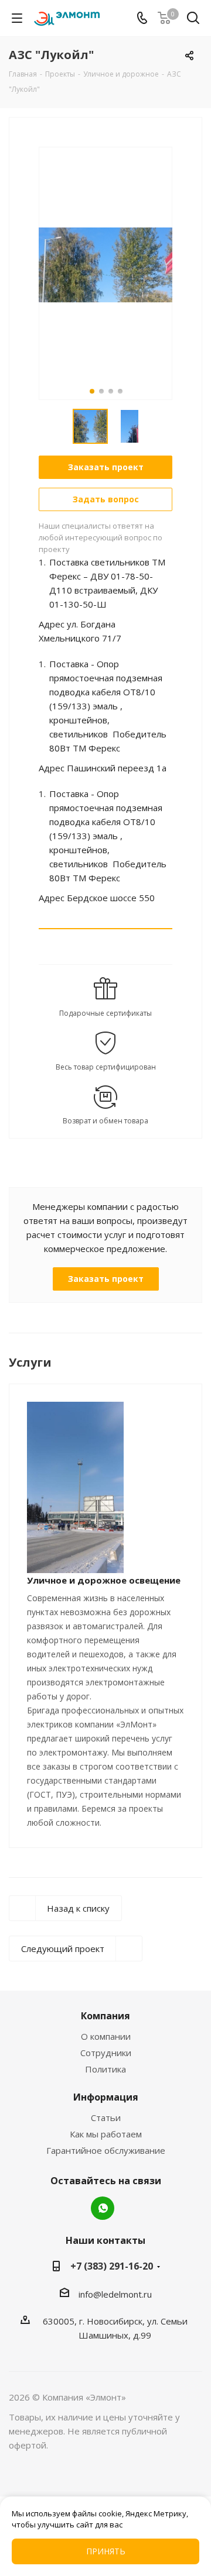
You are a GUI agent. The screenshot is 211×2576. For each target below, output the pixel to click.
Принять (106, 2551)
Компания (105, 2016)
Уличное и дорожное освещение (104, 1580)
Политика (105, 2069)
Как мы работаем (106, 2134)
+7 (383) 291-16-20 (112, 2266)
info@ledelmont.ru (115, 2294)
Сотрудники (106, 2053)
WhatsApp (103, 2208)
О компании (106, 2036)
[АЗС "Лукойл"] (105, 264)
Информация (106, 2097)
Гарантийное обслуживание (106, 2150)
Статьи (106, 2118)
